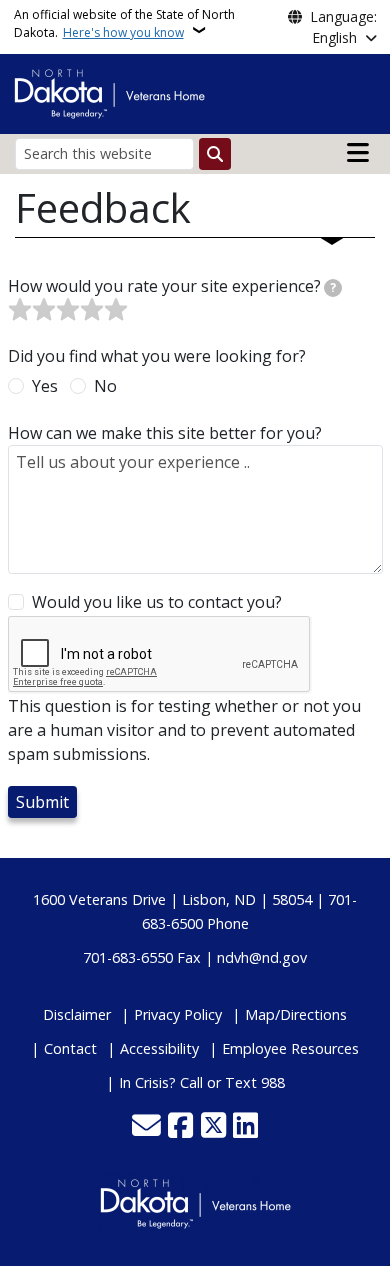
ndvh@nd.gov (262, 957)
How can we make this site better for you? (165, 433)
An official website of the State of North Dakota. (124, 23)
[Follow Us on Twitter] (213, 1127)
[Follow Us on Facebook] (180, 1127)
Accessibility (159, 1048)
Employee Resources (290, 1048)
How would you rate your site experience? (172, 286)
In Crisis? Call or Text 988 (202, 1082)
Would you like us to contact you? (157, 602)
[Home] (109, 92)
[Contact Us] (146, 1127)
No (105, 386)
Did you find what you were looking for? (157, 356)
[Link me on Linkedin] (245, 1127)
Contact (70, 1048)
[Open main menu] (358, 153)
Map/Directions (296, 1014)
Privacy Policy (178, 1014)
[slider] (68, 310)
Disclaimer (77, 1014)
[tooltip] (333, 288)
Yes (45, 386)
